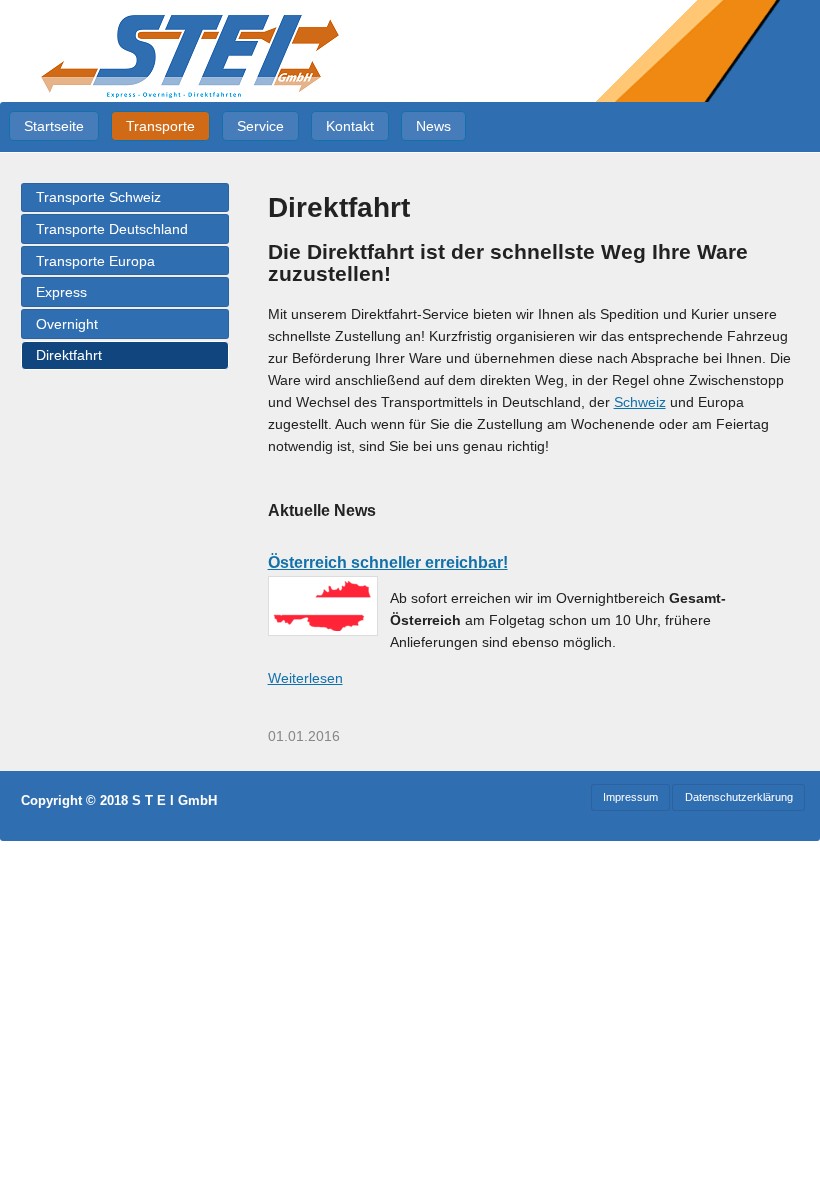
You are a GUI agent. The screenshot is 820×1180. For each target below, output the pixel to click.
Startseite (54, 126)
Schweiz (640, 402)
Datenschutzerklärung (739, 797)
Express (61, 292)
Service (260, 126)
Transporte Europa (95, 261)
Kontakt (350, 126)
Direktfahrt (69, 355)
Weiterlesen (305, 678)
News (433, 126)
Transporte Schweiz (98, 197)
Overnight (67, 324)
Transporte (160, 126)
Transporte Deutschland (112, 229)
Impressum (630, 797)
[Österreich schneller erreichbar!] (323, 606)
